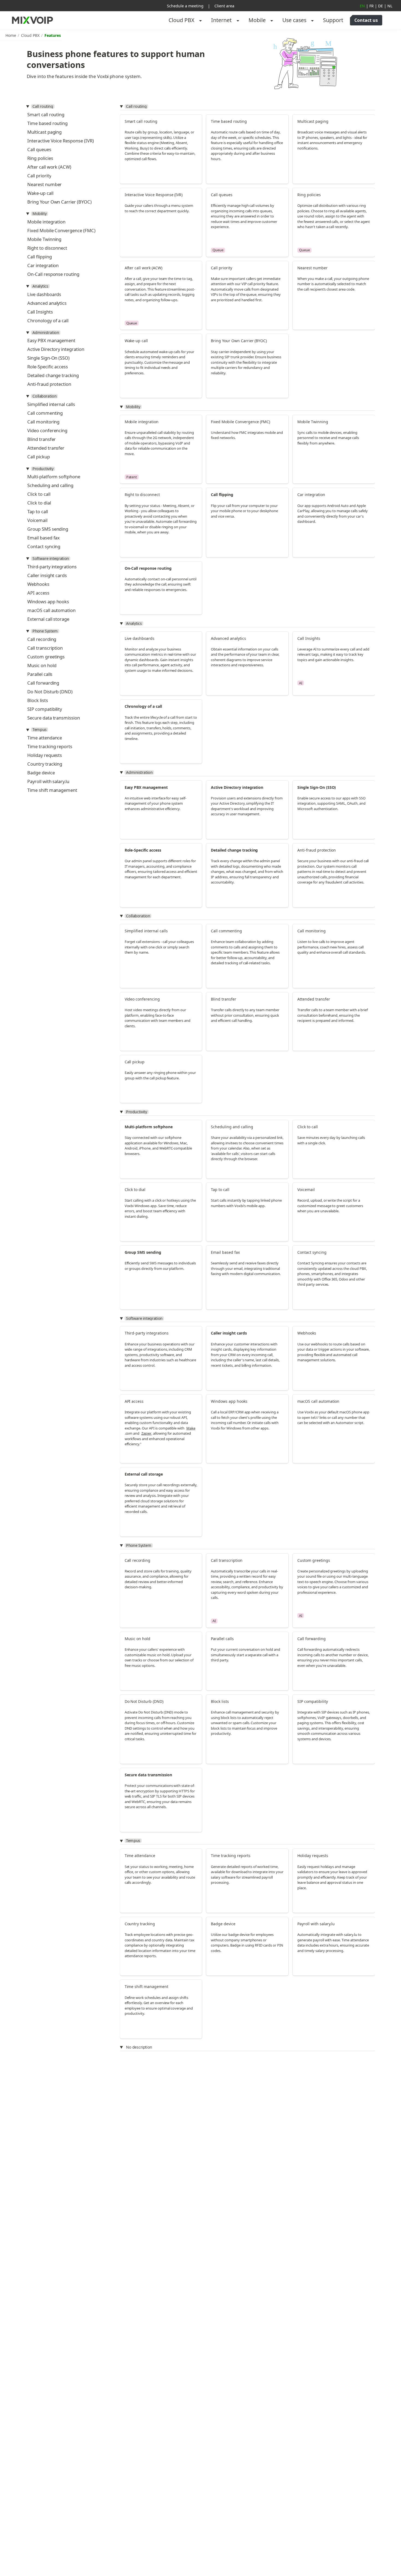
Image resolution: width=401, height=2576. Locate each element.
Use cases (294, 20)
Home (11, 35)
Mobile (257, 20)
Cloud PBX (182, 20)
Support (333, 20)
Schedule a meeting (185, 6)
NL (390, 6)
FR (372, 6)
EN (362, 6)
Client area (224, 6)
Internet (221, 20)
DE (381, 6)
